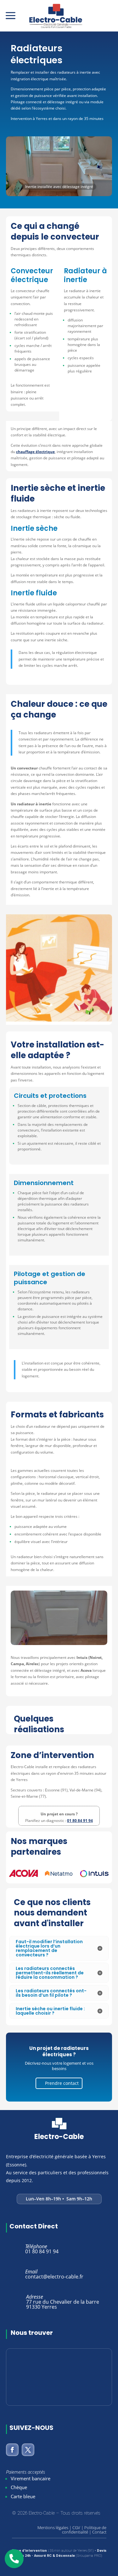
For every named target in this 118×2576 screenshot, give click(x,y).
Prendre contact (62, 2083)
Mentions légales (53, 2528)
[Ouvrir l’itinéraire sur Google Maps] (59, 2377)
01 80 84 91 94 (80, 1821)
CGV (76, 2528)
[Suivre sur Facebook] (12, 2450)
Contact (99, 2532)
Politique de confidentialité (84, 2530)
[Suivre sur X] (28, 2450)
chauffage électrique (35, 452)
